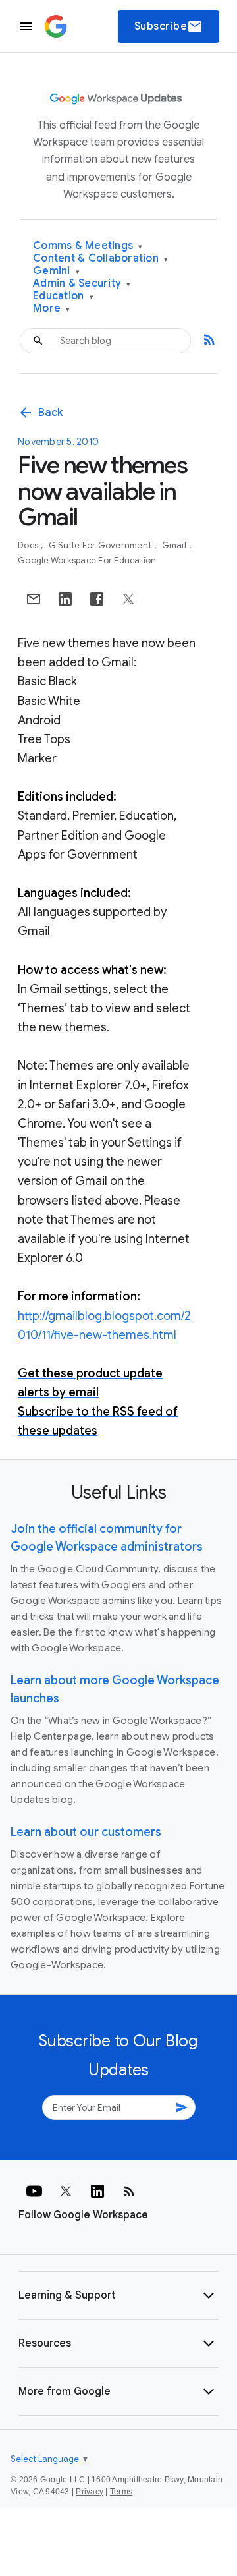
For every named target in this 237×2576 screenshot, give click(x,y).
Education (63, 296)
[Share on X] (128, 599)
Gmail (175, 545)
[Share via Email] (34, 599)
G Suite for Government (101, 545)
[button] (118, 2295)
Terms (121, 2492)
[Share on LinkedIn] (65, 599)
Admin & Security (82, 284)
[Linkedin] (97, 2191)
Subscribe (169, 26)
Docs (29, 545)
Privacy (90, 2492)
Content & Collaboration (100, 259)
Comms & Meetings (88, 246)
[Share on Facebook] (97, 599)
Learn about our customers (86, 1832)
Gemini (56, 271)
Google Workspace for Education (87, 560)
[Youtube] (34, 2191)
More (52, 309)
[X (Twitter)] (66, 2191)
